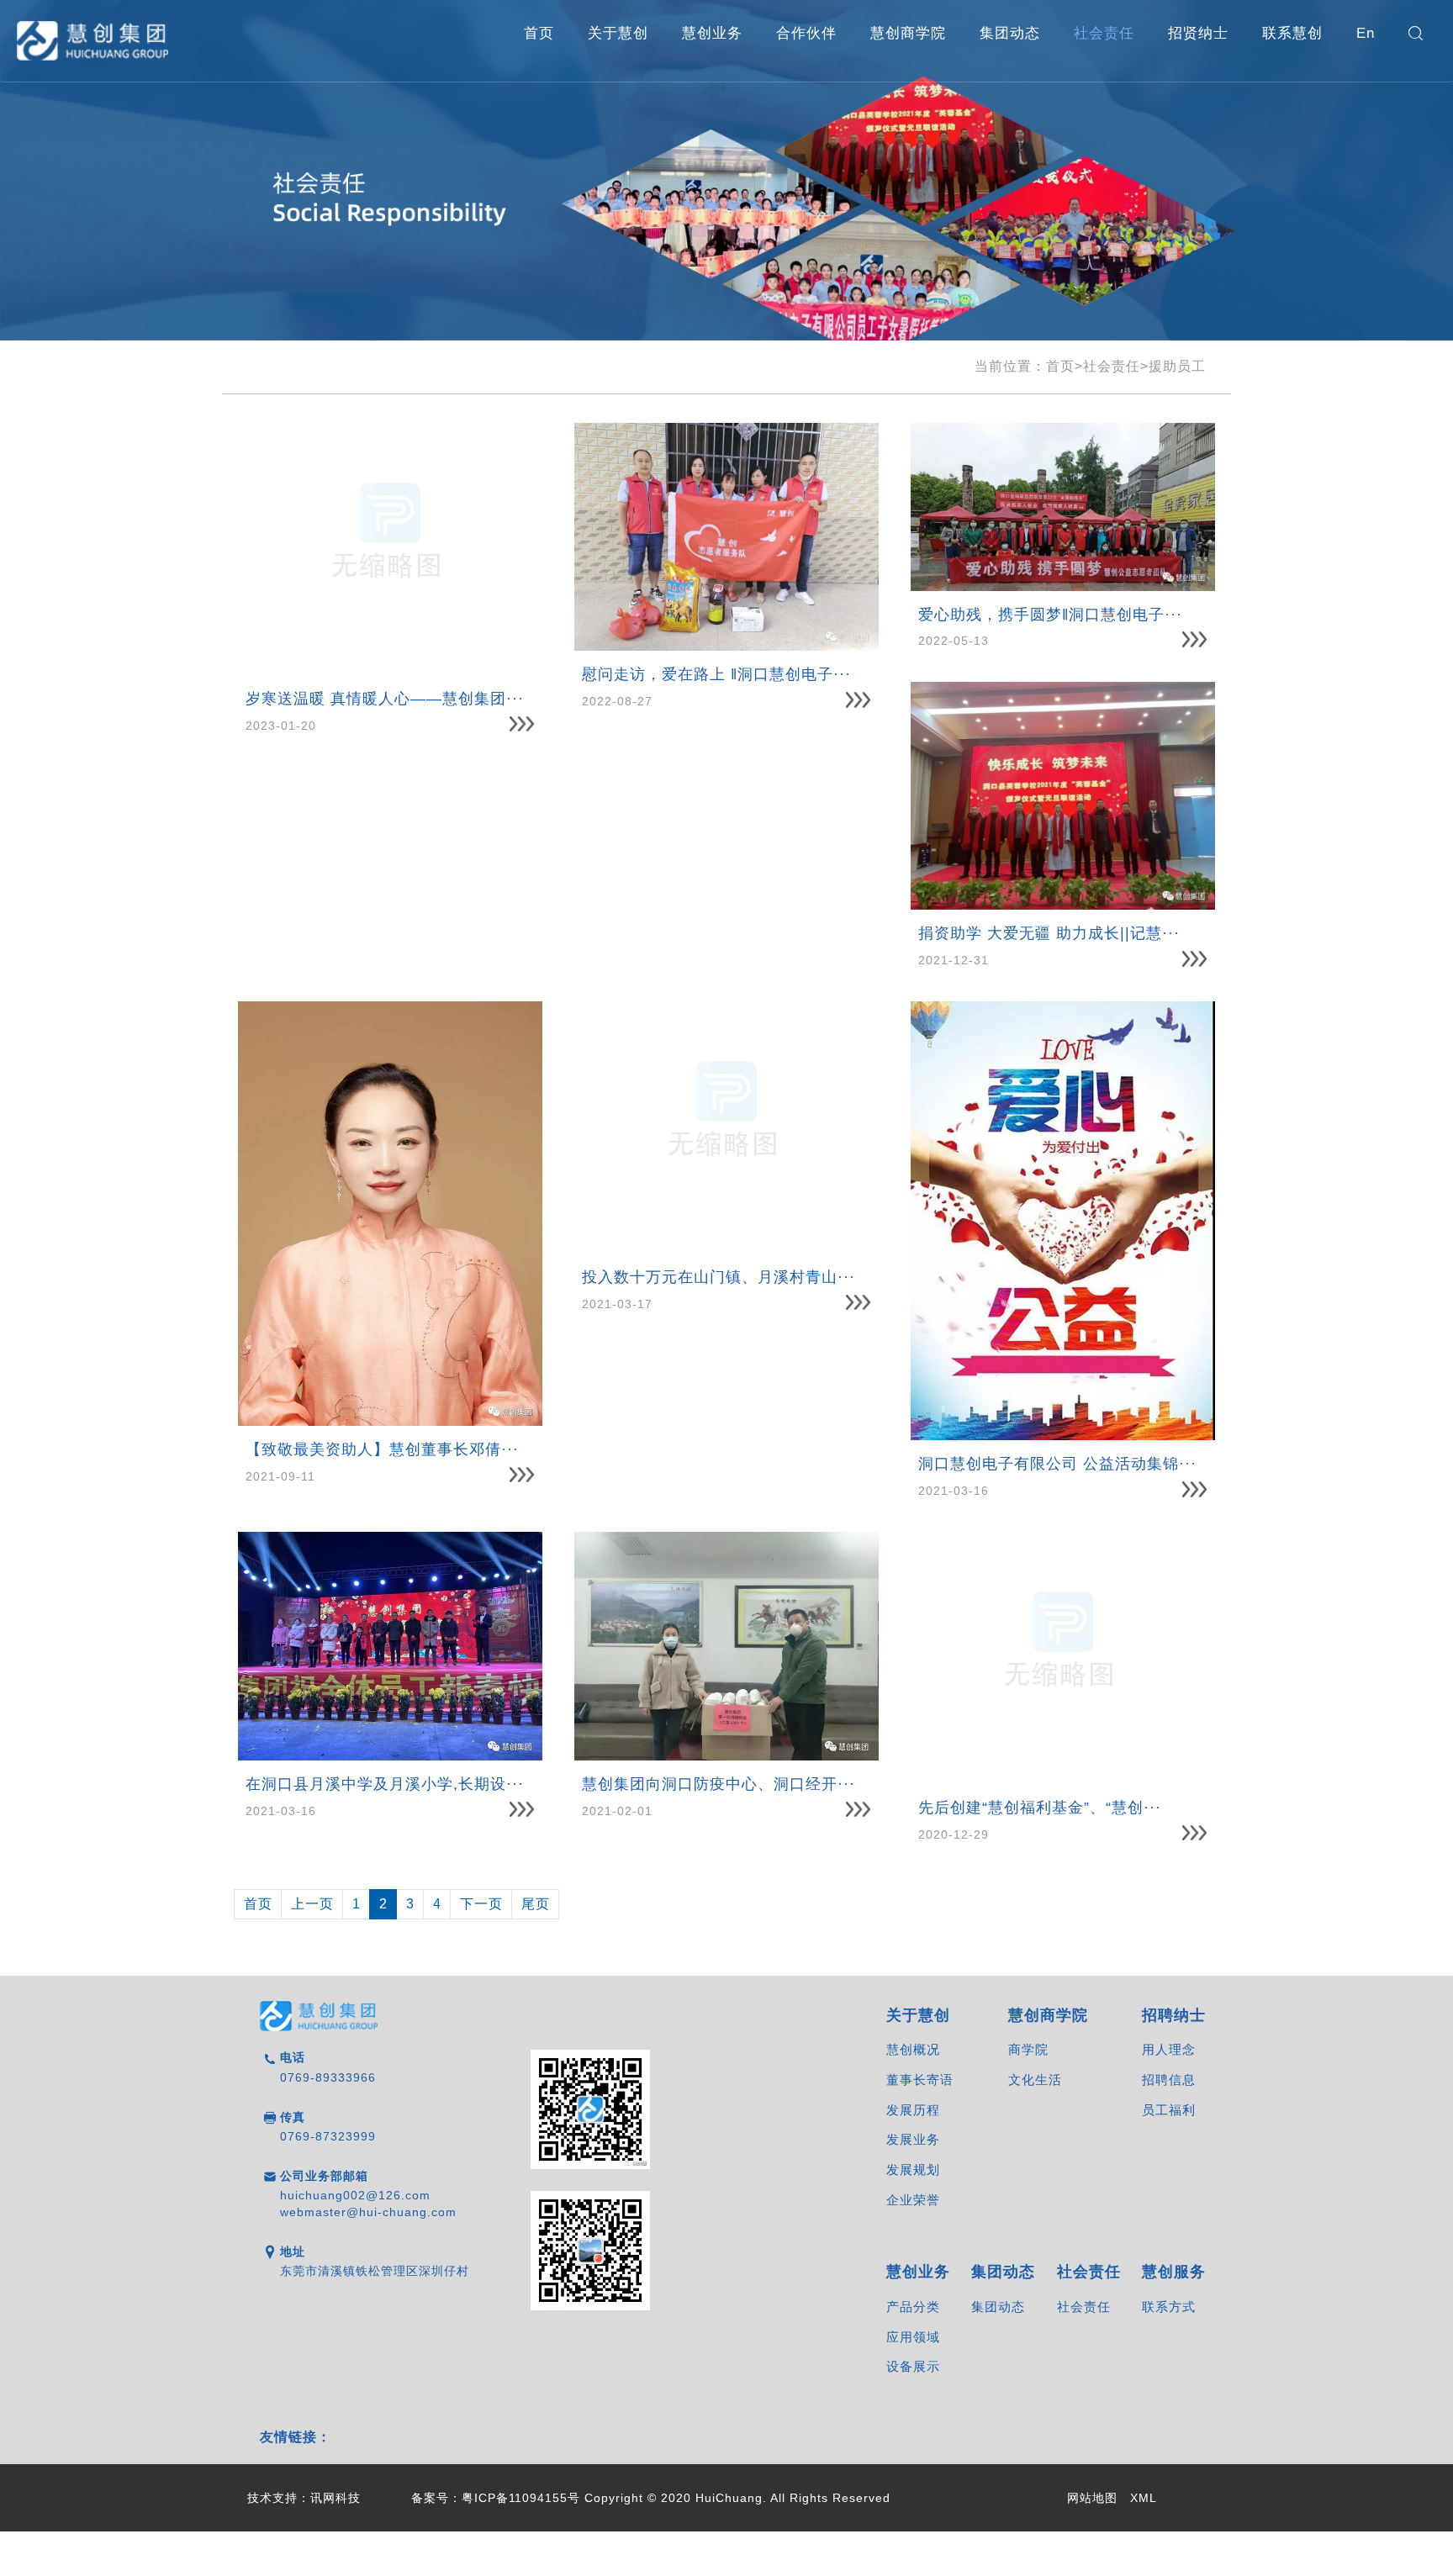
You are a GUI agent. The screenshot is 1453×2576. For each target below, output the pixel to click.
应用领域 (913, 2337)
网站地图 (1092, 2498)
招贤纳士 (1198, 33)
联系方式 (1169, 2307)
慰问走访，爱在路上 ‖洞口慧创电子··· (716, 674)
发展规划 (913, 2170)
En (1366, 33)
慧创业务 (712, 33)
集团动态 (1010, 33)
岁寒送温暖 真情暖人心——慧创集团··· (385, 699)
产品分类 (913, 2307)
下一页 (481, 1904)
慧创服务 (1174, 2272)
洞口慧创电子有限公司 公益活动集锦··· (1057, 1464)
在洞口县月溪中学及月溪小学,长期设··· (385, 1784)
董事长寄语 (920, 2080)
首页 (539, 33)
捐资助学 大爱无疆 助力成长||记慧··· (1049, 933)
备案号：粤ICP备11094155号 (496, 2498)
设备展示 (913, 2366)
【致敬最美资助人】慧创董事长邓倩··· (382, 1449)
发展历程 (913, 2110)
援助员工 (1177, 366)
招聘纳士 (1174, 2015)
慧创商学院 (908, 33)
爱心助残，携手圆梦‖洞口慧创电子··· (1050, 615)
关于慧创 (618, 33)
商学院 (1028, 2049)
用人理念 (1169, 2049)
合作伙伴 (806, 33)
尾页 (536, 1904)
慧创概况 (913, 2049)
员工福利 (1169, 2110)
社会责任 (1104, 33)
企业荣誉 (913, 2200)
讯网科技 (336, 2498)
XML (1144, 2498)
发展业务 (913, 2139)
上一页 (312, 1904)
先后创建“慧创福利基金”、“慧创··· (1040, 1808)
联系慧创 (1292, 33)
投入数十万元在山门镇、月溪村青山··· (719, 1277)
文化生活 (1035, 2080)
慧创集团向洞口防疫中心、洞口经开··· (719, 1784)
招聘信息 (1169, 2080)
